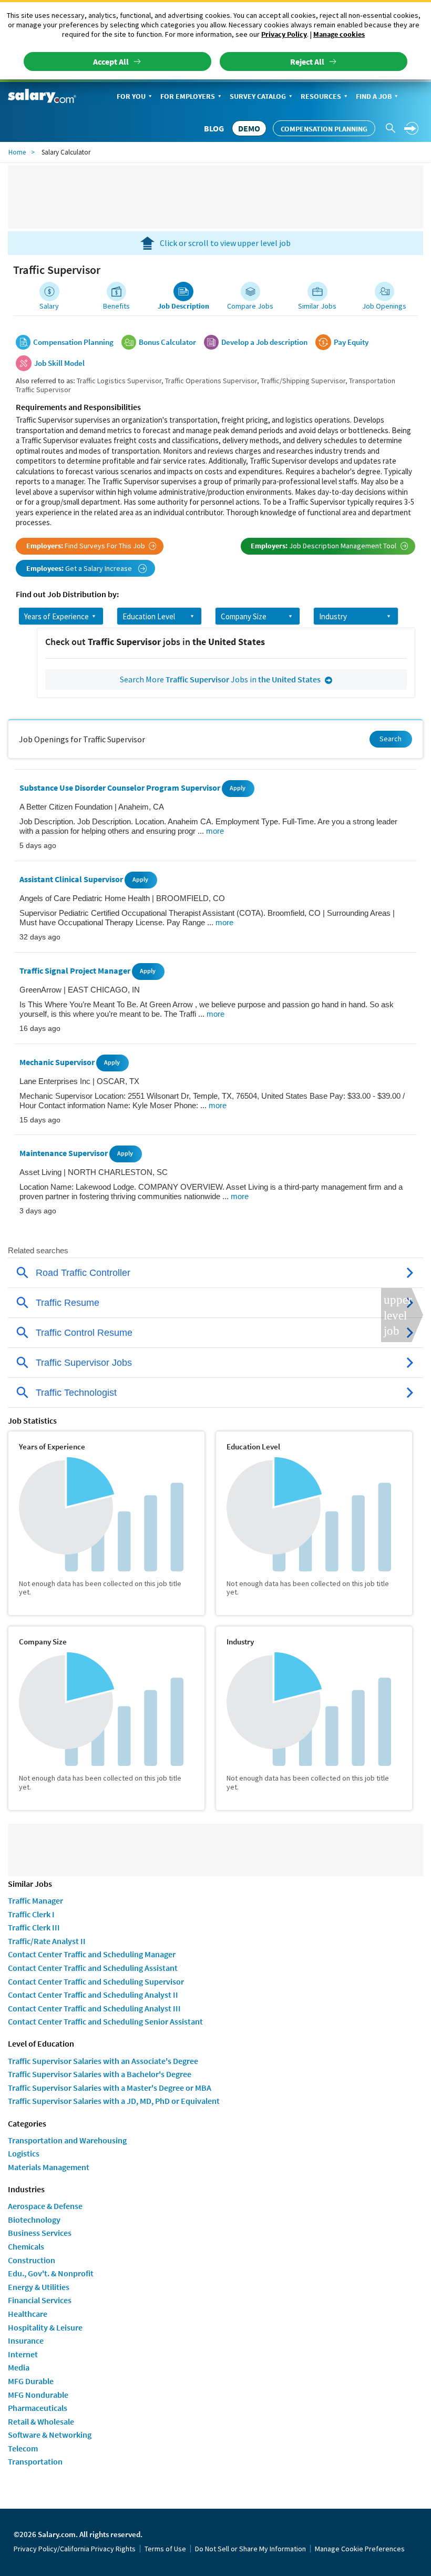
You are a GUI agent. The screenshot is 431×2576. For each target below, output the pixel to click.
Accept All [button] (111, 62)
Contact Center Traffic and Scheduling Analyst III (94, 2008)
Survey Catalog (258, 96)
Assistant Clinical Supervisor (72, 879)
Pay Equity (351, 342)
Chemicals (26, 2246)
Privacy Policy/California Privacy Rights (75, 2549)
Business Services (40, 2233)
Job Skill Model (59, 363)
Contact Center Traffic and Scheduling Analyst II (93, 1995)
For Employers (188, 96)
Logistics (24, 2153)
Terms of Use (165, 2549)
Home (17, 152)
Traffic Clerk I (31, 1914)
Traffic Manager (35, 1900)
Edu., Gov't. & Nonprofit (51, 2273)
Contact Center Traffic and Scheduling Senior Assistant (105, 2021)
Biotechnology (34, 2220)
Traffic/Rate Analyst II (47, 1941)
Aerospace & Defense (45, 2206)
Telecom (23, 2448)
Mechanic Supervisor (58, 1062)
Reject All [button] (307, 62)
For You (131, 96)
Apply (238, 788)
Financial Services (40, 2300)
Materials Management (49, 2167)
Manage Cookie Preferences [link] (360, 2549)
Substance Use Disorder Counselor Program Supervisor (121, 788)
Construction (32, 2260)
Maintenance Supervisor (64, 1153)
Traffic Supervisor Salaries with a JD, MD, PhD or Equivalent (114, 2101)
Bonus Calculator (167, 342)
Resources (321, 96)
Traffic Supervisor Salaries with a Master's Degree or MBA (110, 2088)
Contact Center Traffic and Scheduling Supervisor (96, 1981)
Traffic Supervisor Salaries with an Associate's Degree (103, 2061)
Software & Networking (50, 2435)
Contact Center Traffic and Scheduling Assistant (93, 1968)
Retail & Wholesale (41, 2421)
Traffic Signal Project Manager (76, 970)
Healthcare (28, 2314)
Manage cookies (339, 34)
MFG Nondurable (38, 2395)
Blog (214, 128)
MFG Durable (31, 2381)
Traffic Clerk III (34, 1927)
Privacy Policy (284, 34)
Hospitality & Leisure (45, 2327)
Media (19, 2367)
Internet (23, 2354)
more (215, 831)
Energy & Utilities (39, 2287)
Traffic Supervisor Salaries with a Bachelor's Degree (100, 2074)
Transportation (35, 2461)
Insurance (26, 2340)
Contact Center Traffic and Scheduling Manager (92, 1954)
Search (391, 739)
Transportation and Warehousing (67, 2140)
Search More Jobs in (220, 679)
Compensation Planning (324, 129)
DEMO (249, 128)
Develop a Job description (264, 342)
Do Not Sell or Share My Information (250, 2549)
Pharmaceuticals (38, 2408)
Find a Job (374, 96)
